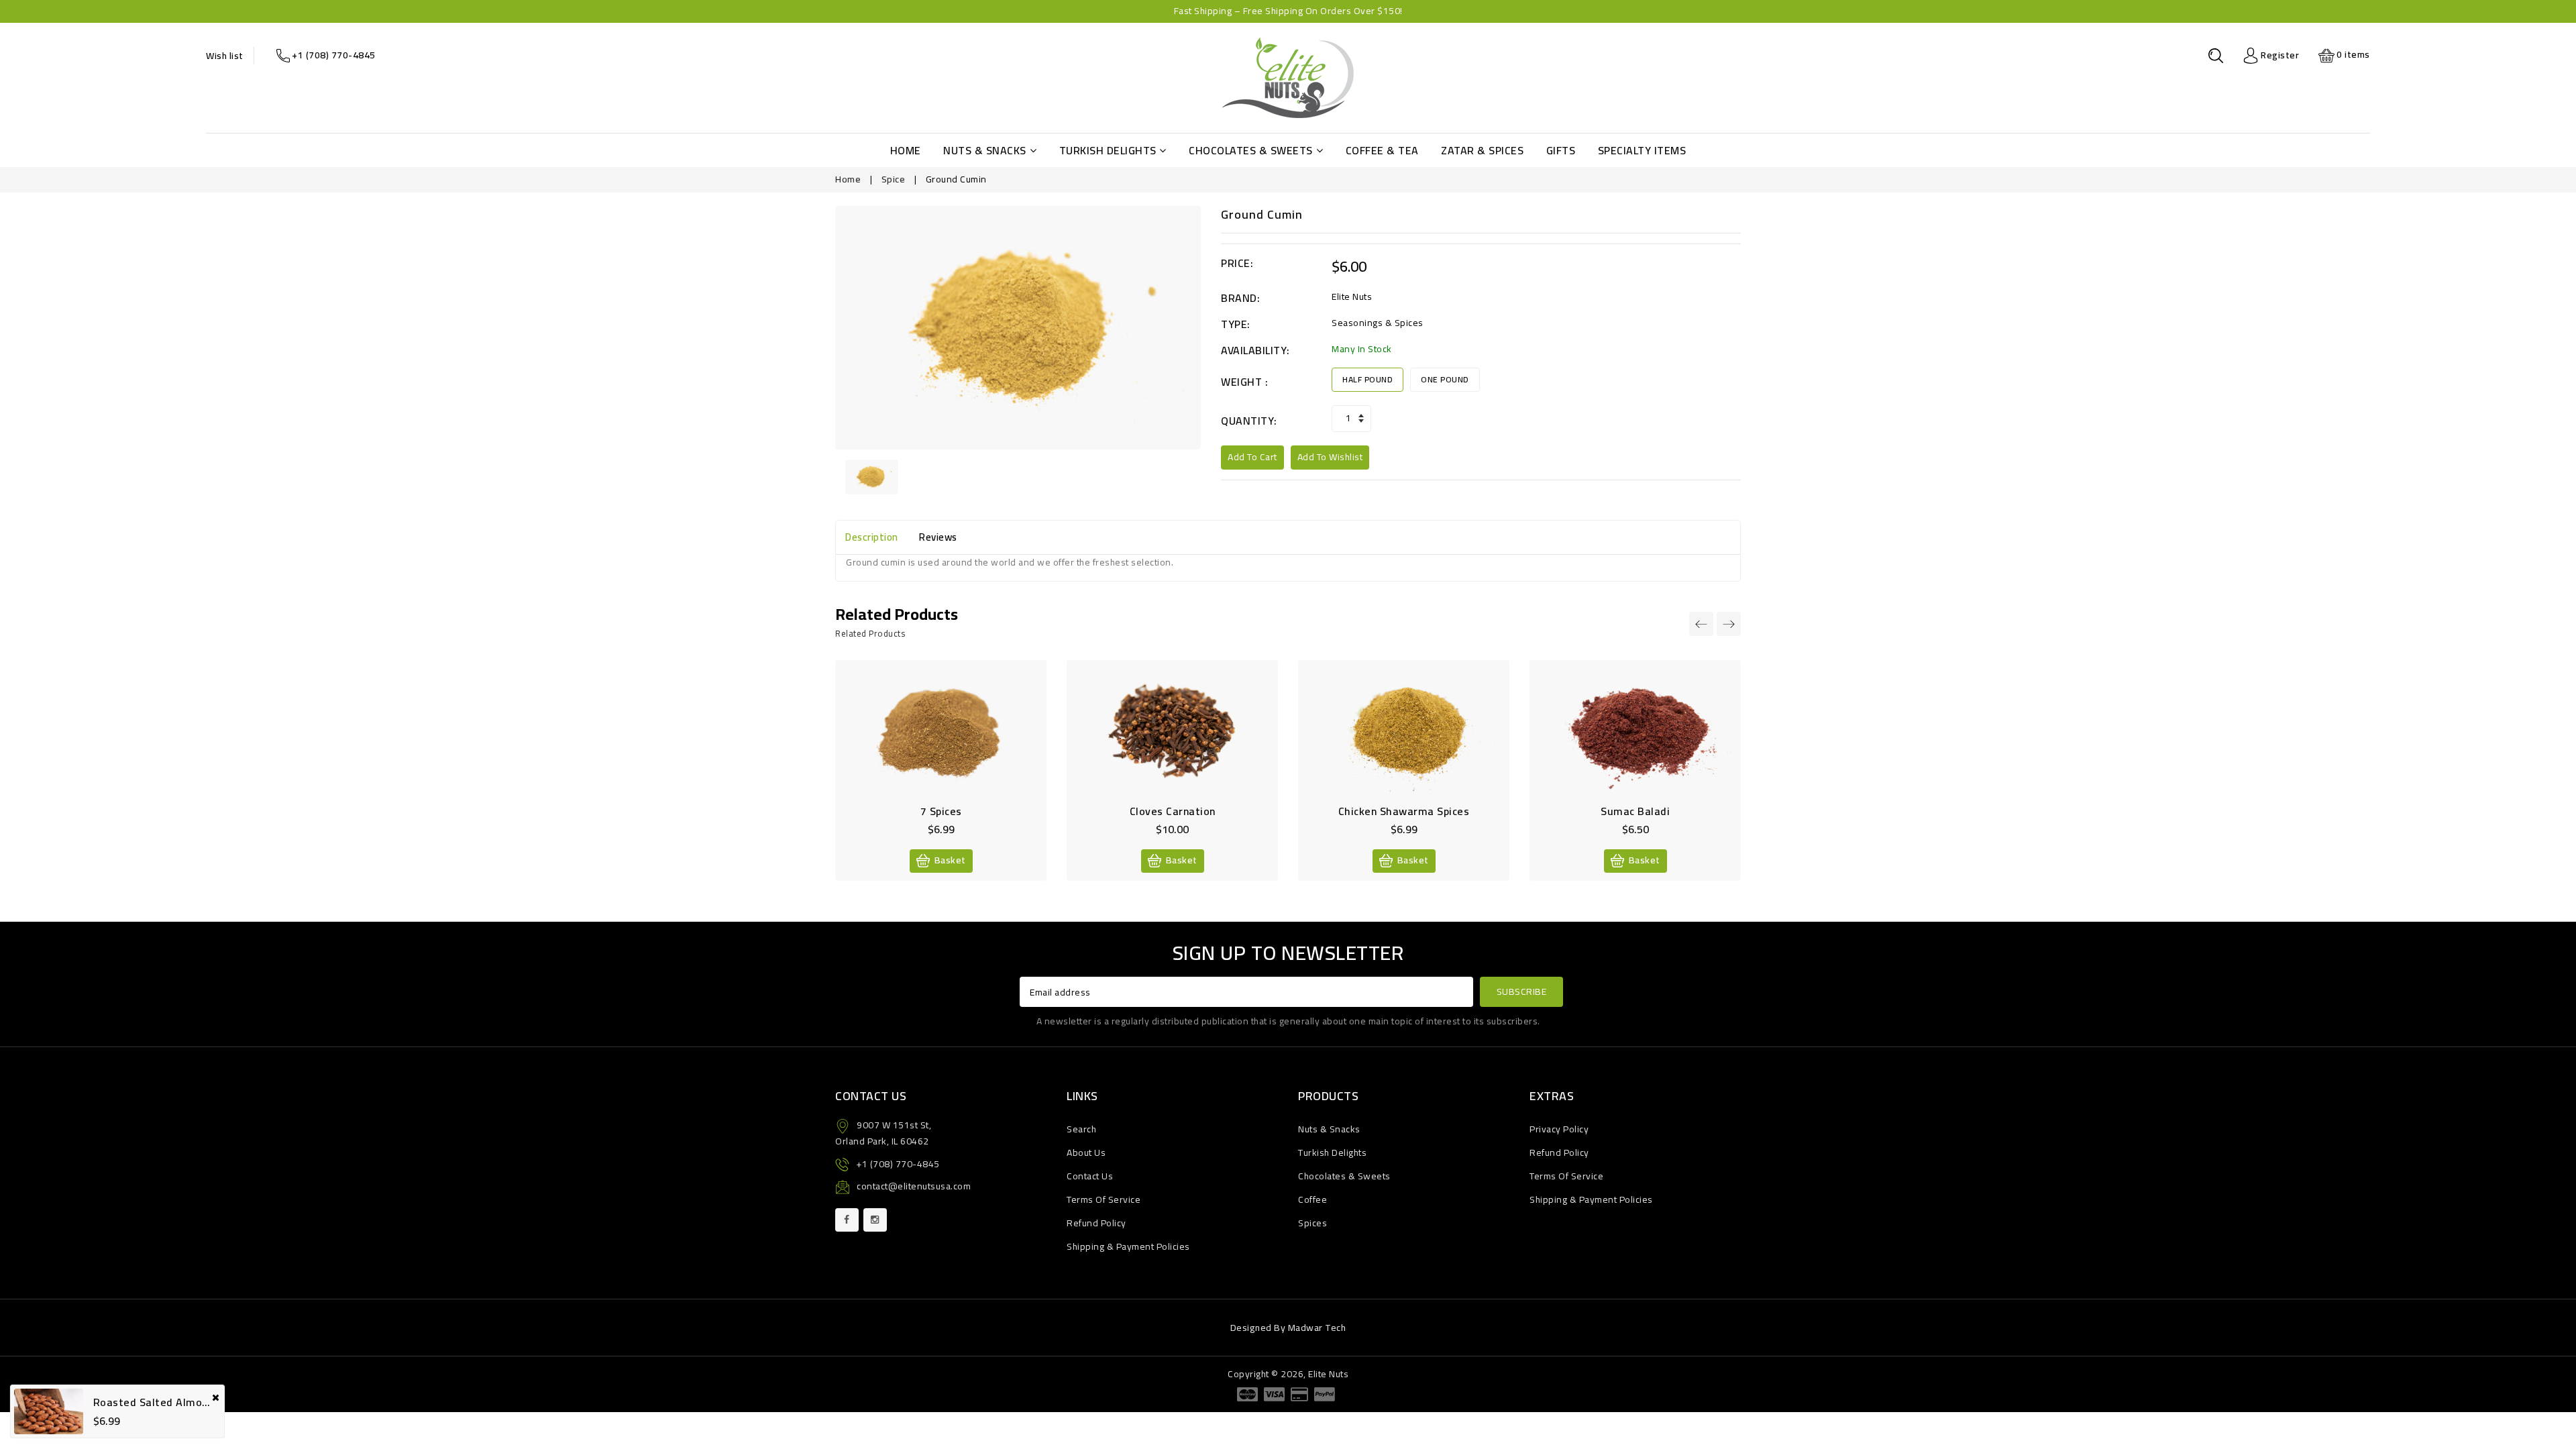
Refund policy (1096, 1223)
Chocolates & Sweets (1251, 150)
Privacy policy (1559, 1129)
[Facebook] (847, 1220)
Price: (1237, 263)
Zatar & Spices (1482, 150)
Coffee (1312, 1199)
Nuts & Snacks (985, 150)
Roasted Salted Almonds (157, 1402)
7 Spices (941, 811)
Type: (1236, 324)
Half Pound (1367, 379)
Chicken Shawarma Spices (1404, 811)
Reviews (938, 537)
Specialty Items (1642, 150)
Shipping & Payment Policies (1128, 1246)
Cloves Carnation (1173, 811)
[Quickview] (955, 738)
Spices (1312, 1223)
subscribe (1522, 991)
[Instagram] (875, 1220)
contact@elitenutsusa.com (914, 1186)
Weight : (1244, 382)
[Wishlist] (926, 738)
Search (1081, 1129)
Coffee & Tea (1382, 150)
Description (872, 537)
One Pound (1445, 379)
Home (906, 150)
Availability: (1255, 351)
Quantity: (1249, 421)
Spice (894, 179)
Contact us (1090, 1176)
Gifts (1561, 150)
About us (1086, 1152)
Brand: (1240, 298)
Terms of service (1566, 1176)
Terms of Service (1104, 1199)
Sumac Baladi (1635, 811)
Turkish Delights (1108, 150)
